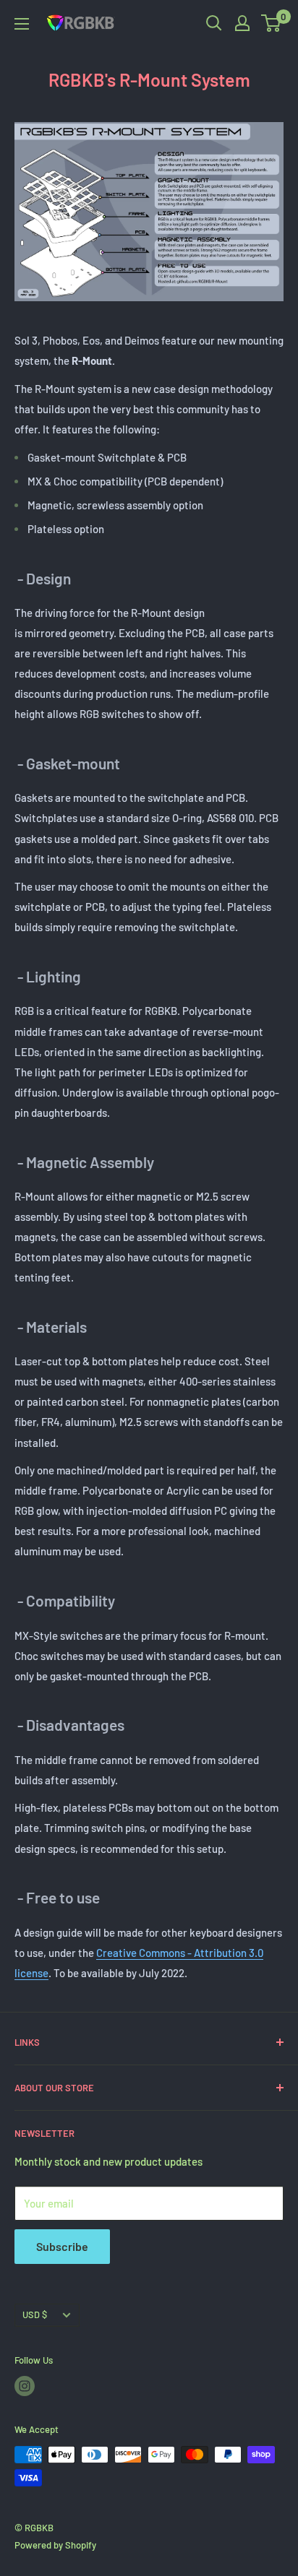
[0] (272, 23)
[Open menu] (22, 24)
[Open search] (214, 23)
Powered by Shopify (55, 2545)
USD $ (35, 2314)
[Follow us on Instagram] (25, 2386)
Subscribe (62, 2246)
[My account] (242, 23)
